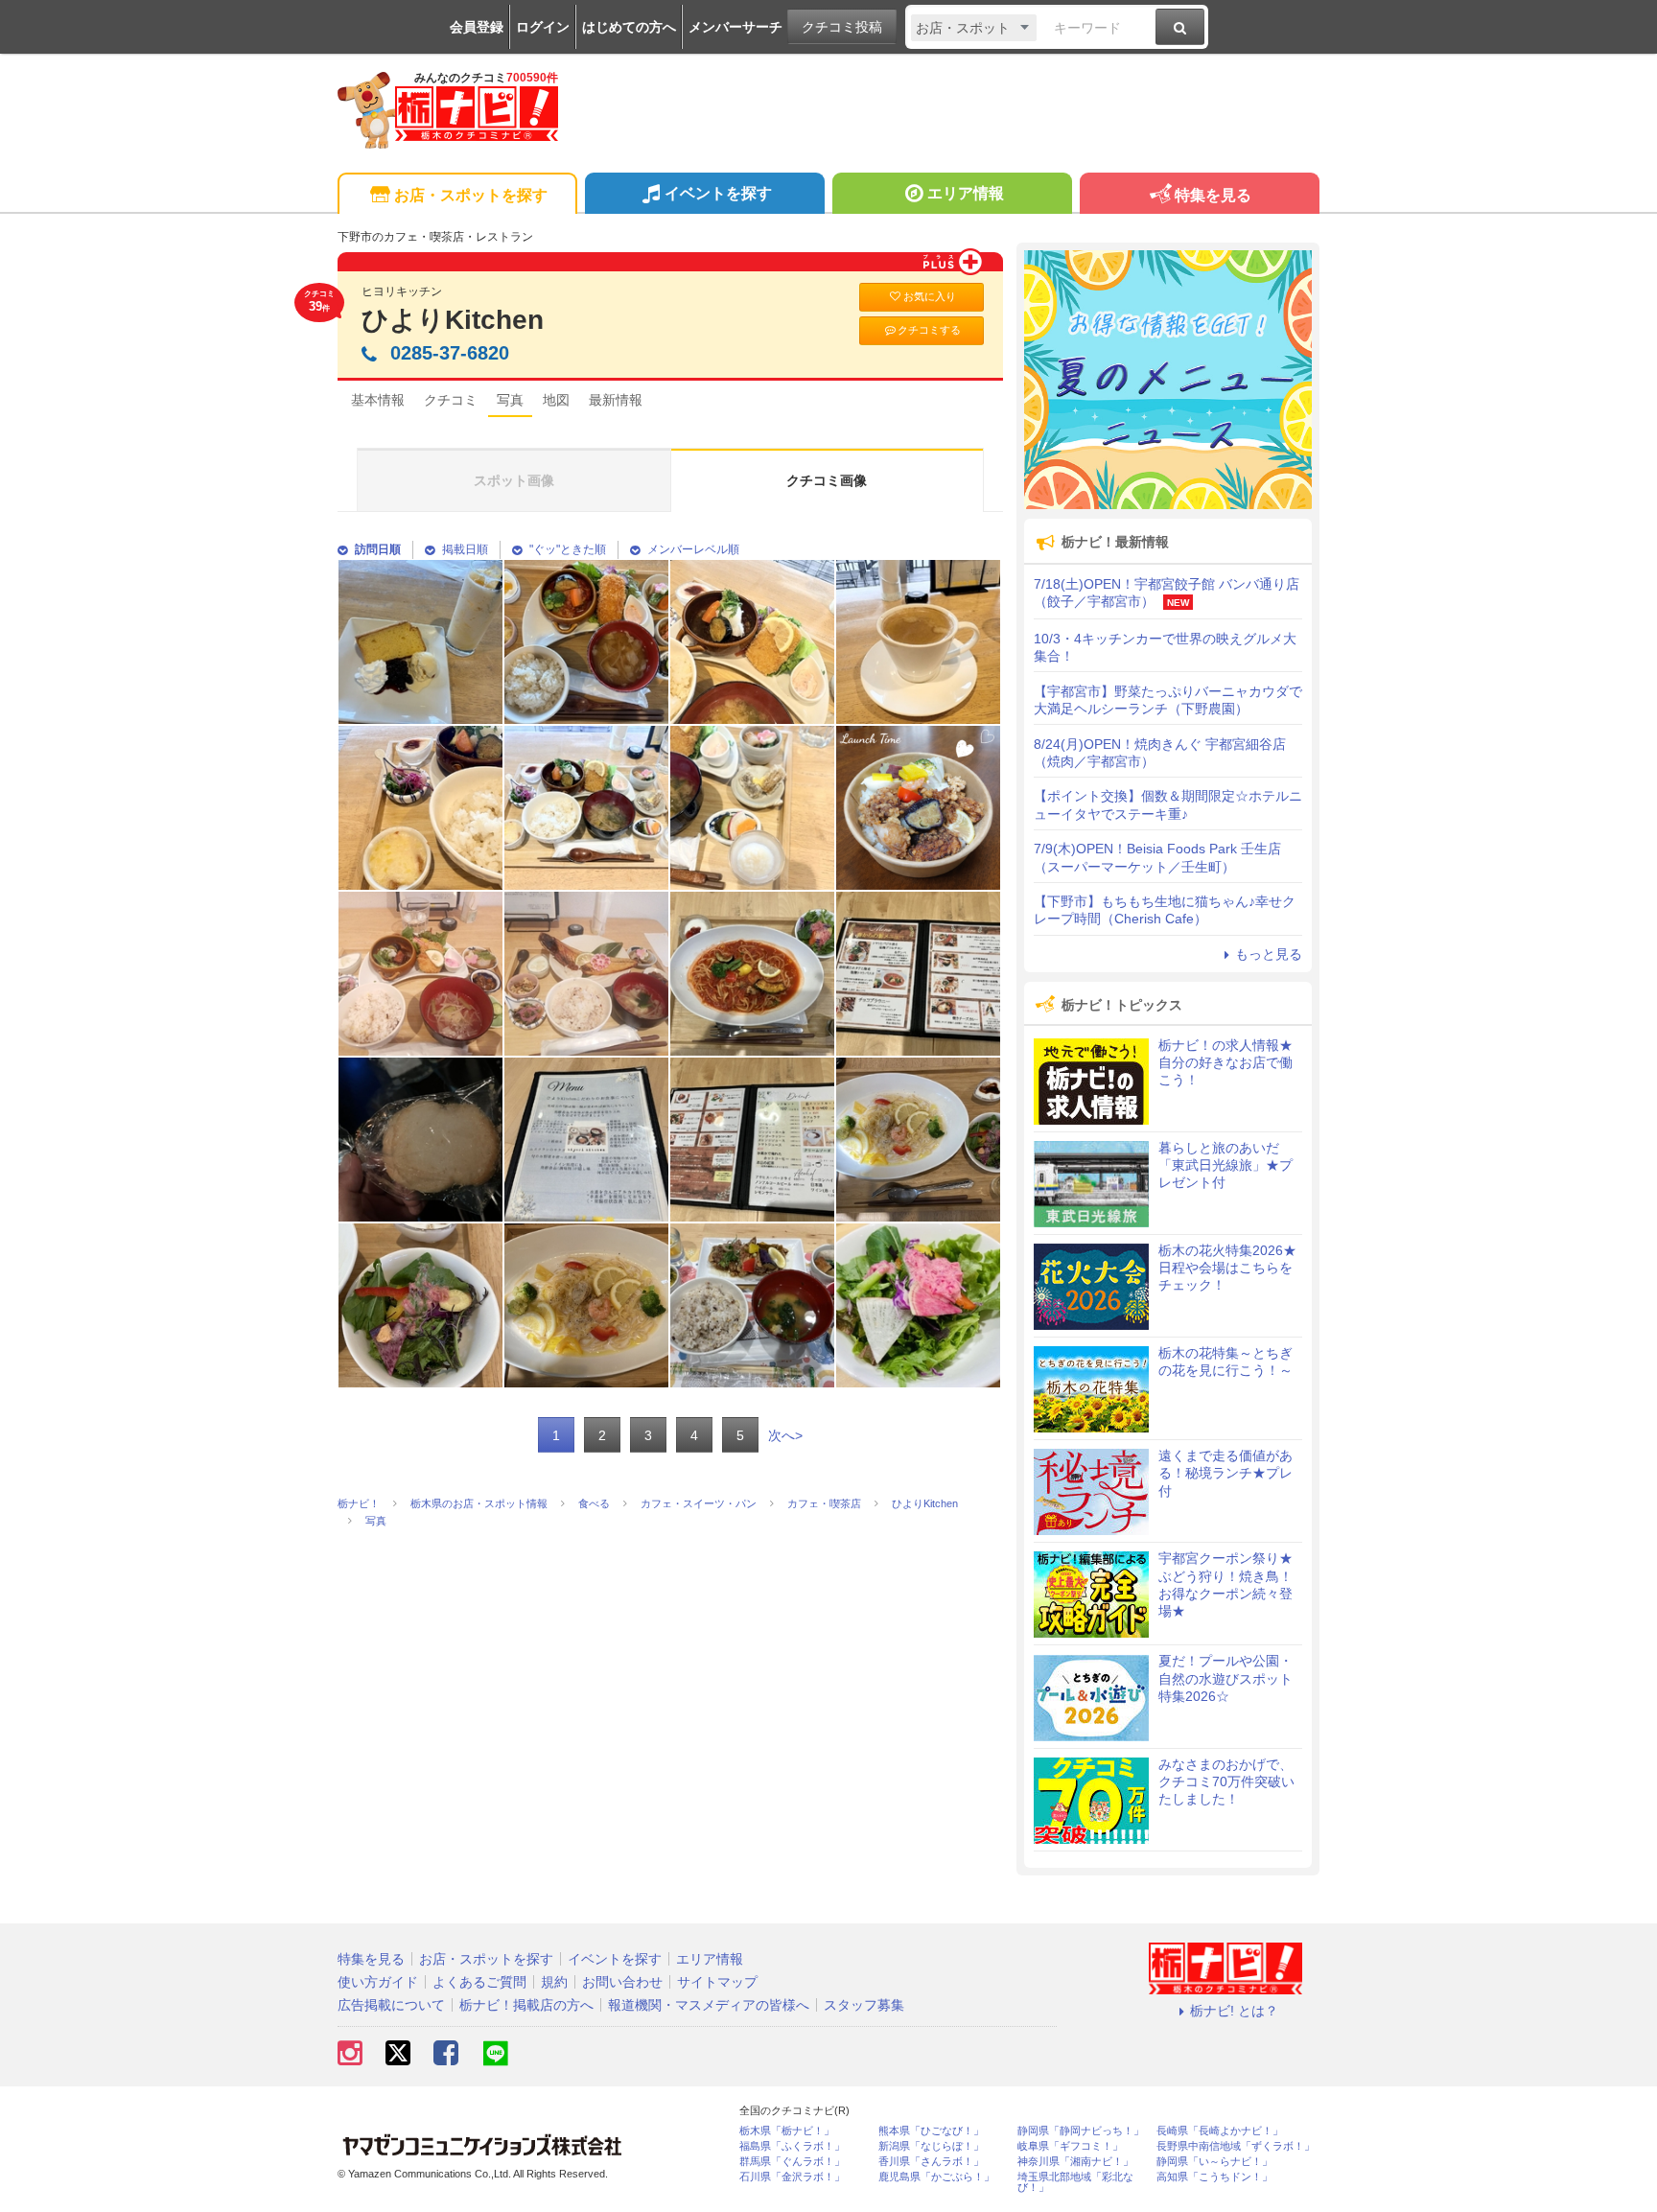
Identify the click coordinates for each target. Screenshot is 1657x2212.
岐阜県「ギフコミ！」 (1070, 2146)
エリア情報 (966, 193)
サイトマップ (717, 1982)
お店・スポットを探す (471, 195)
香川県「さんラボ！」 (931, 2162)
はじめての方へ (629, 27)
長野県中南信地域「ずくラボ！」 (1236, 2146)
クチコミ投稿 (842, 27)
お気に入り (930, 296)
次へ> (785, 1435)
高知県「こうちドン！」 (1214, 2177)
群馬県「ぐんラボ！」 (792, 2162)
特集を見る (1213, 195)
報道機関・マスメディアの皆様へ (709, 2005)
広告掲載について (391, 2005)
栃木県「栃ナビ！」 (787, 2131)
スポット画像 (514, 480)
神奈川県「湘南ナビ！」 (1075, 2162)
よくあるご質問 (479, 1982)
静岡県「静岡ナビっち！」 (1081, 2131)
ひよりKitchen (453, 320)
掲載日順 (465, 549)
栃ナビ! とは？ (1234, 2011)
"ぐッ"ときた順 (568, 549)
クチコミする (929, 330)
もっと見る (1269, 954)
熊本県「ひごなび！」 (931, 2131)
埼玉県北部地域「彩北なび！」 (1075, 2182)
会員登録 (477, 27)
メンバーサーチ (735, 27)
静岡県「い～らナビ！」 (1214, 2162)
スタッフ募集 (864, 2005)
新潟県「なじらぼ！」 (931, 2146)
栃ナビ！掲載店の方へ (526, 2005)
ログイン (543, 27)
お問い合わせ (622, 1982)
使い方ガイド (378, 1982)
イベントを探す (718, 193)
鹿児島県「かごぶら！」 (936, 2177)
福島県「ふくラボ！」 (792, 2146)
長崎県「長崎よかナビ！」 (1220, 2131)
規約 (554, 1982)
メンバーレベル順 (693, 549)
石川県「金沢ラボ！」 (792, 2177)
